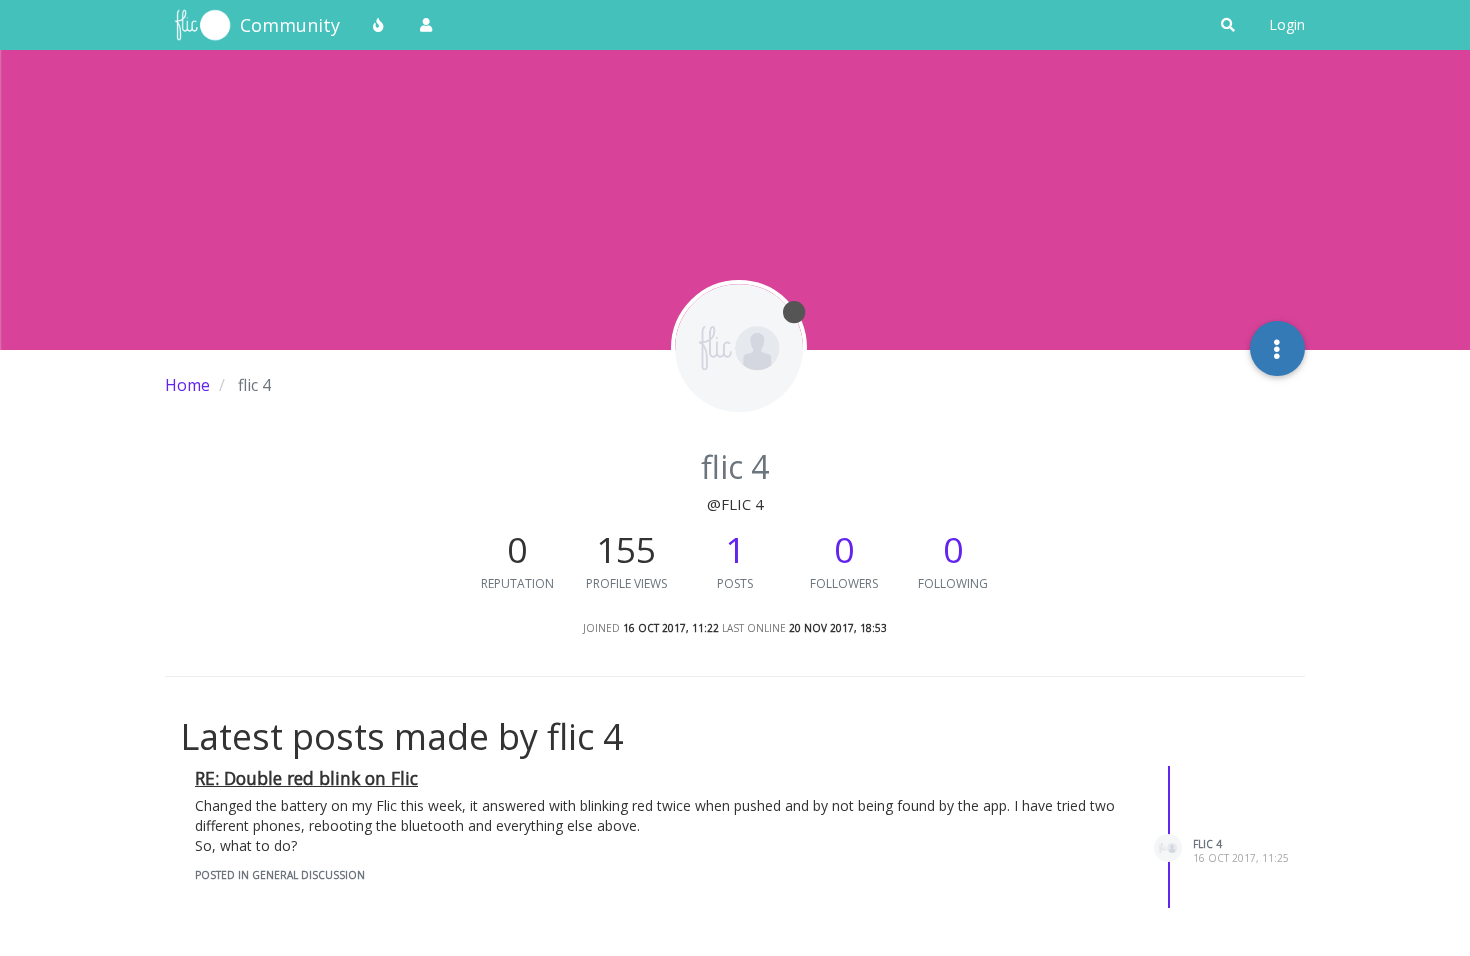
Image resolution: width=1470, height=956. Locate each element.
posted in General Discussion (280, 875)
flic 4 (1207, 844)
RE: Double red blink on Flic (306, 778)
